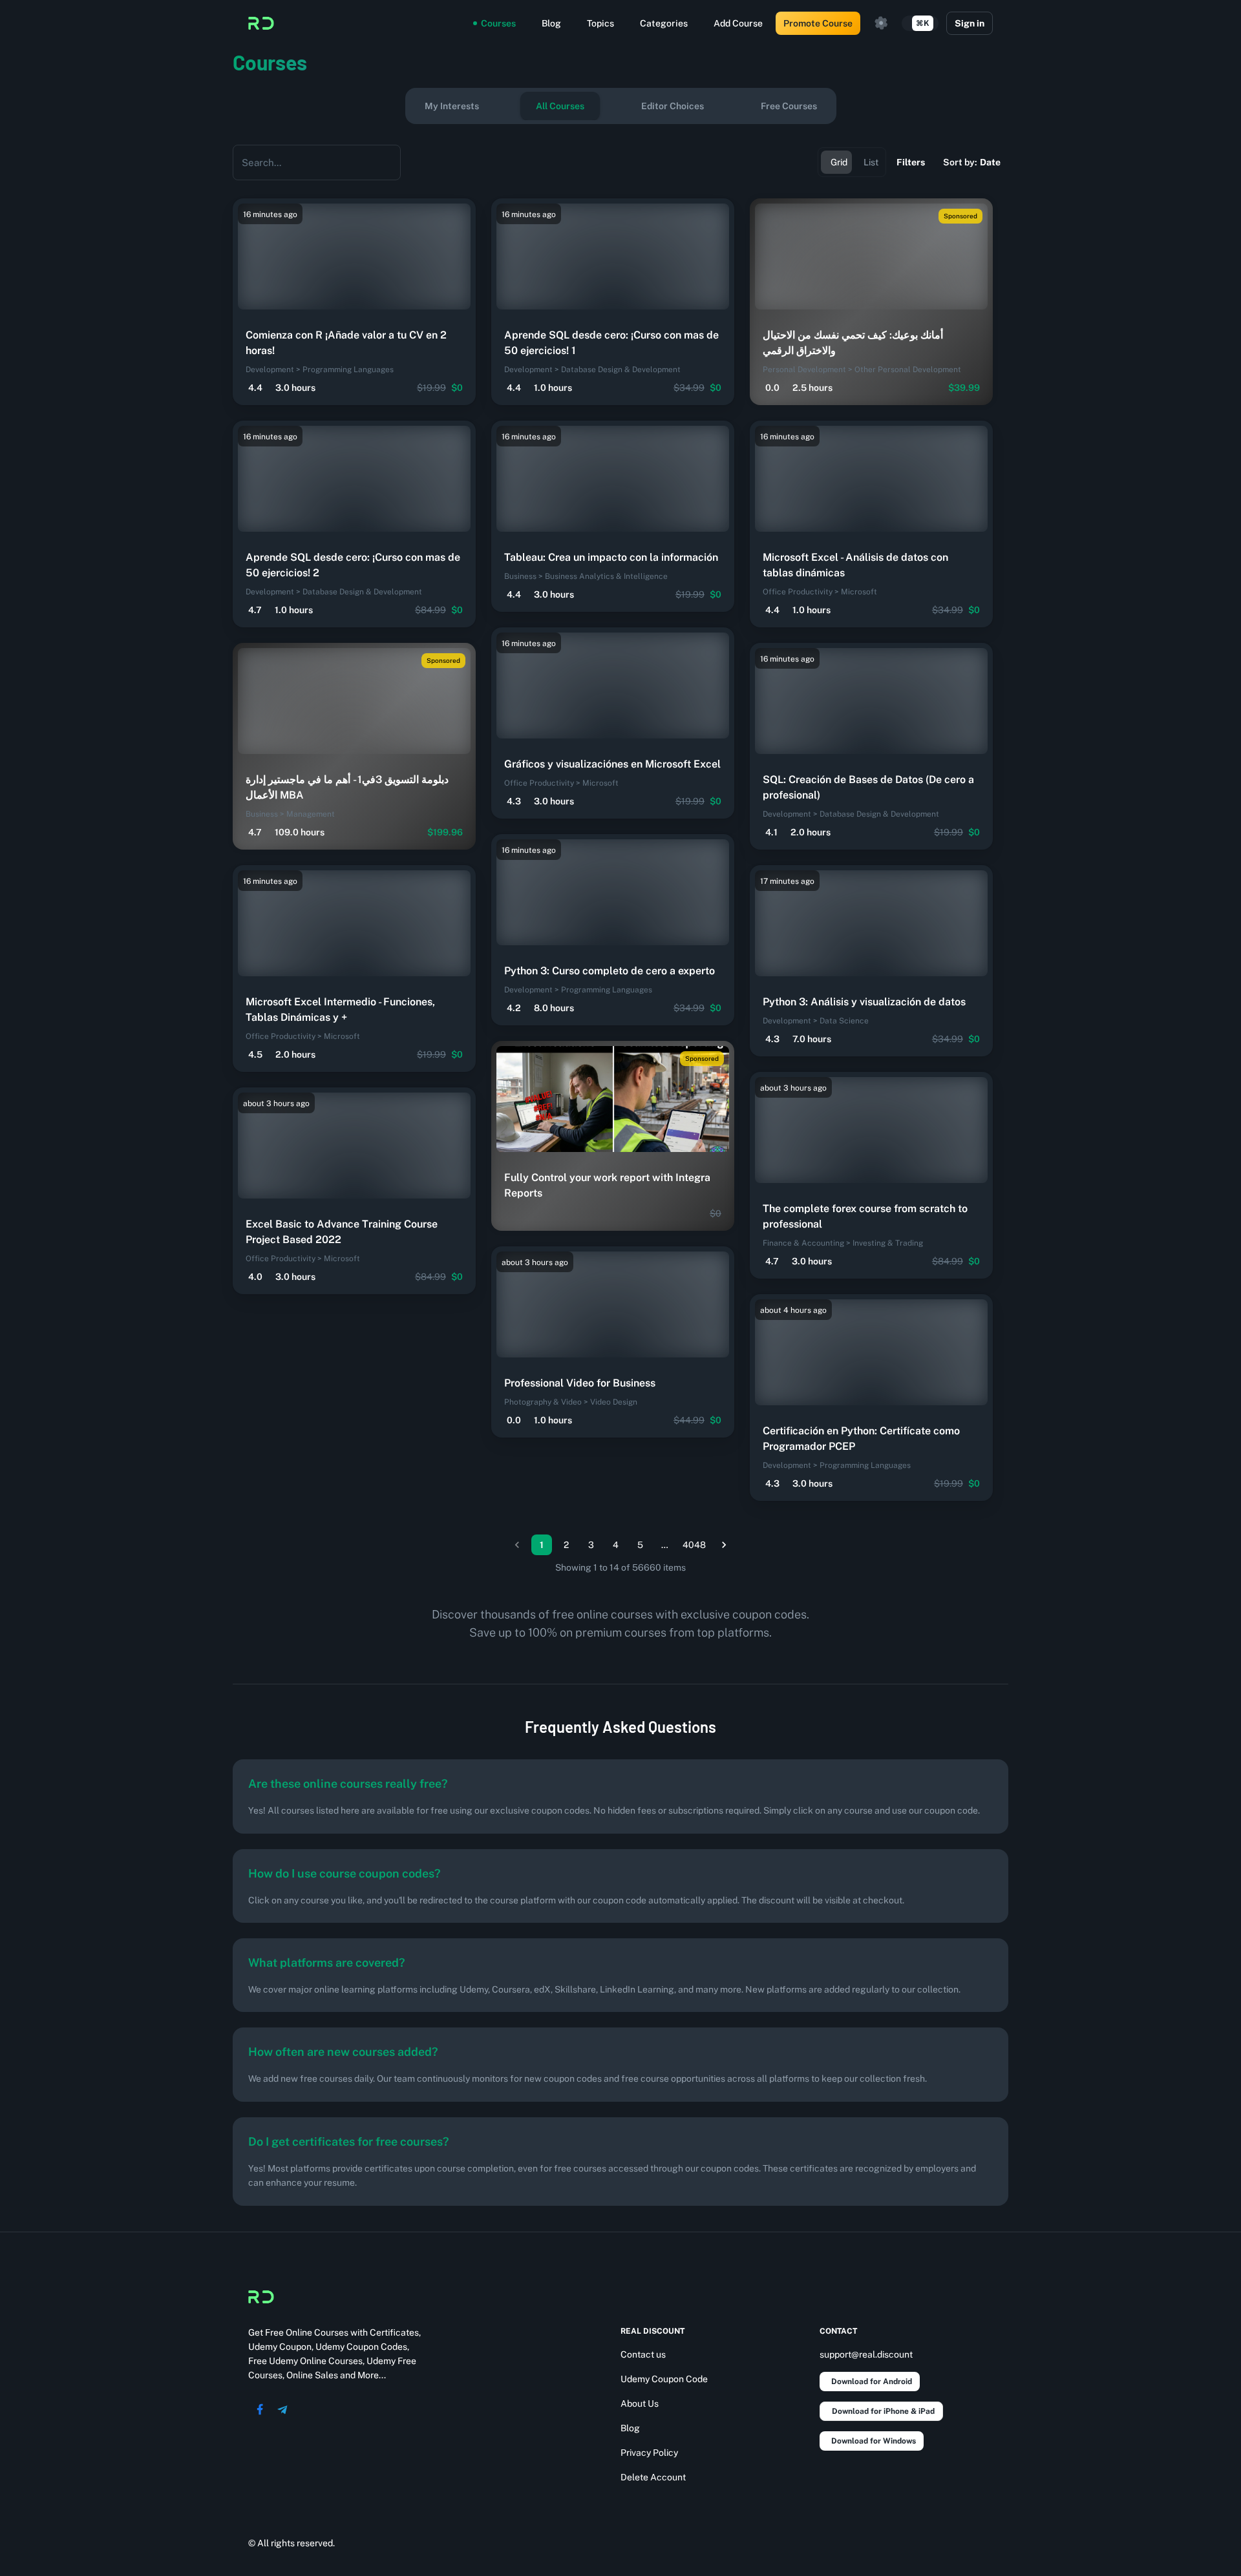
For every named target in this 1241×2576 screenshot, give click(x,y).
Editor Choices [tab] (673, 106)
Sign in (970, 23)
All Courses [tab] (560, 106)
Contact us (643, 2354)
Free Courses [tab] (789, 106)
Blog (551, 23)
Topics (600, 23)
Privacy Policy (649, 2453)
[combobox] (307, 162)
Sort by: (972, 162)
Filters (911, 162)
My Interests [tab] (452, 106)
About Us (640, 2403)
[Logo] (261, 23)
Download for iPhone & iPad (883, 2411)
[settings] (881, 23)
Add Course (738, 23)
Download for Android (872, 2382)
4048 (694, 1545)
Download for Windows (874, 2441)
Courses (498, 23)
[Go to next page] (724, 1545)
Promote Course (818, 23)
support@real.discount (866, 2354)
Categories (664, 23)
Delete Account (653, 2477)
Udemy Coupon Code (664, 2379)
